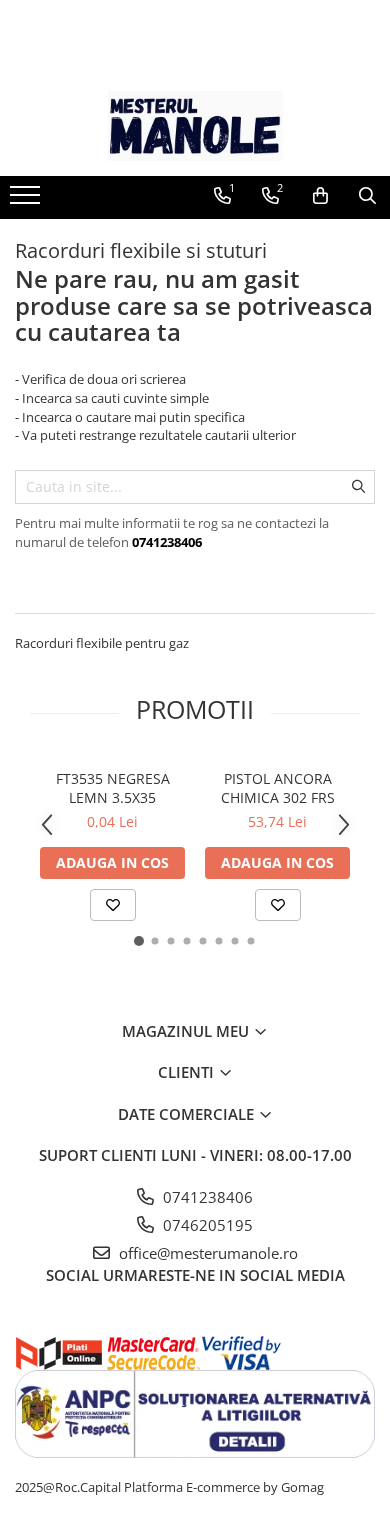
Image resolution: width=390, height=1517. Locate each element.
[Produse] (27, 201)
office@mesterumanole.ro (206, 1253)
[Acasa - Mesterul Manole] (195, 126)
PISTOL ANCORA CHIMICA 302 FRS (278, 788)
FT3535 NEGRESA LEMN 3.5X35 (113, 788)
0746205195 (206, 1225)
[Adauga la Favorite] (113, 905)
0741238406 (206, 1197)
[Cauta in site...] (367, 196)
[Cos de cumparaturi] (320, 196)
